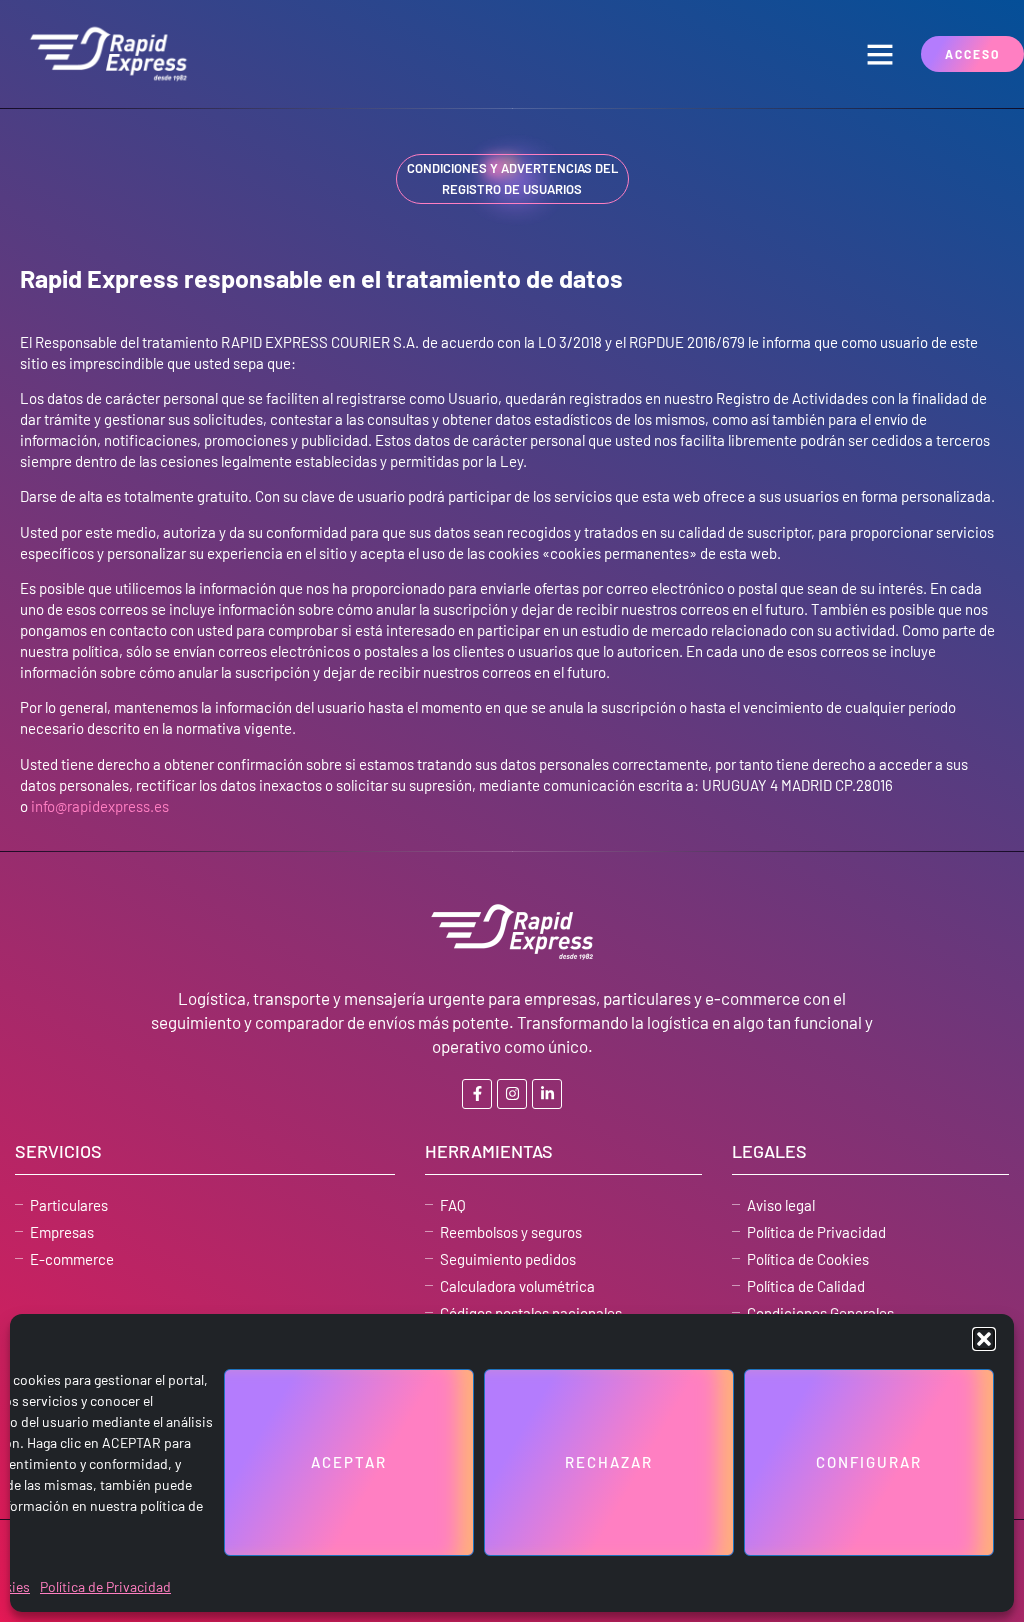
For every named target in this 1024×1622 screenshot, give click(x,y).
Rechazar (609, 1462)
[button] (984, 1339)
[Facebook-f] (477, 1094)
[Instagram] (512, 1094)
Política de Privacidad (105, 1586)
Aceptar (349, 1462)
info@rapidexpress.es (100, 806)
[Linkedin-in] (547, 1094)
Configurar (869, 1462)
